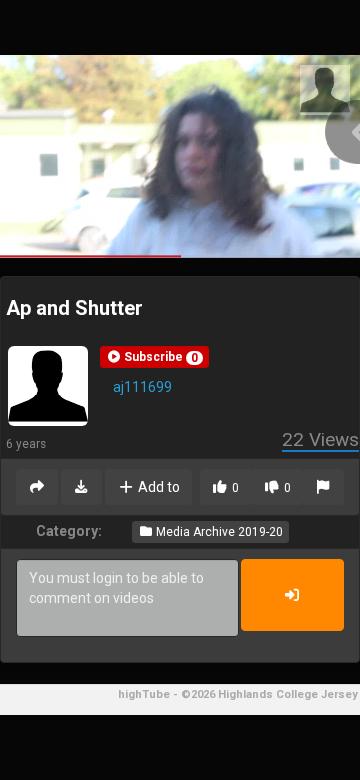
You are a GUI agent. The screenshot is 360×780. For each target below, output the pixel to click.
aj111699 (142, 387)
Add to (157, 487)
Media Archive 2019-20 (218, 532)
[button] (154, 357)
